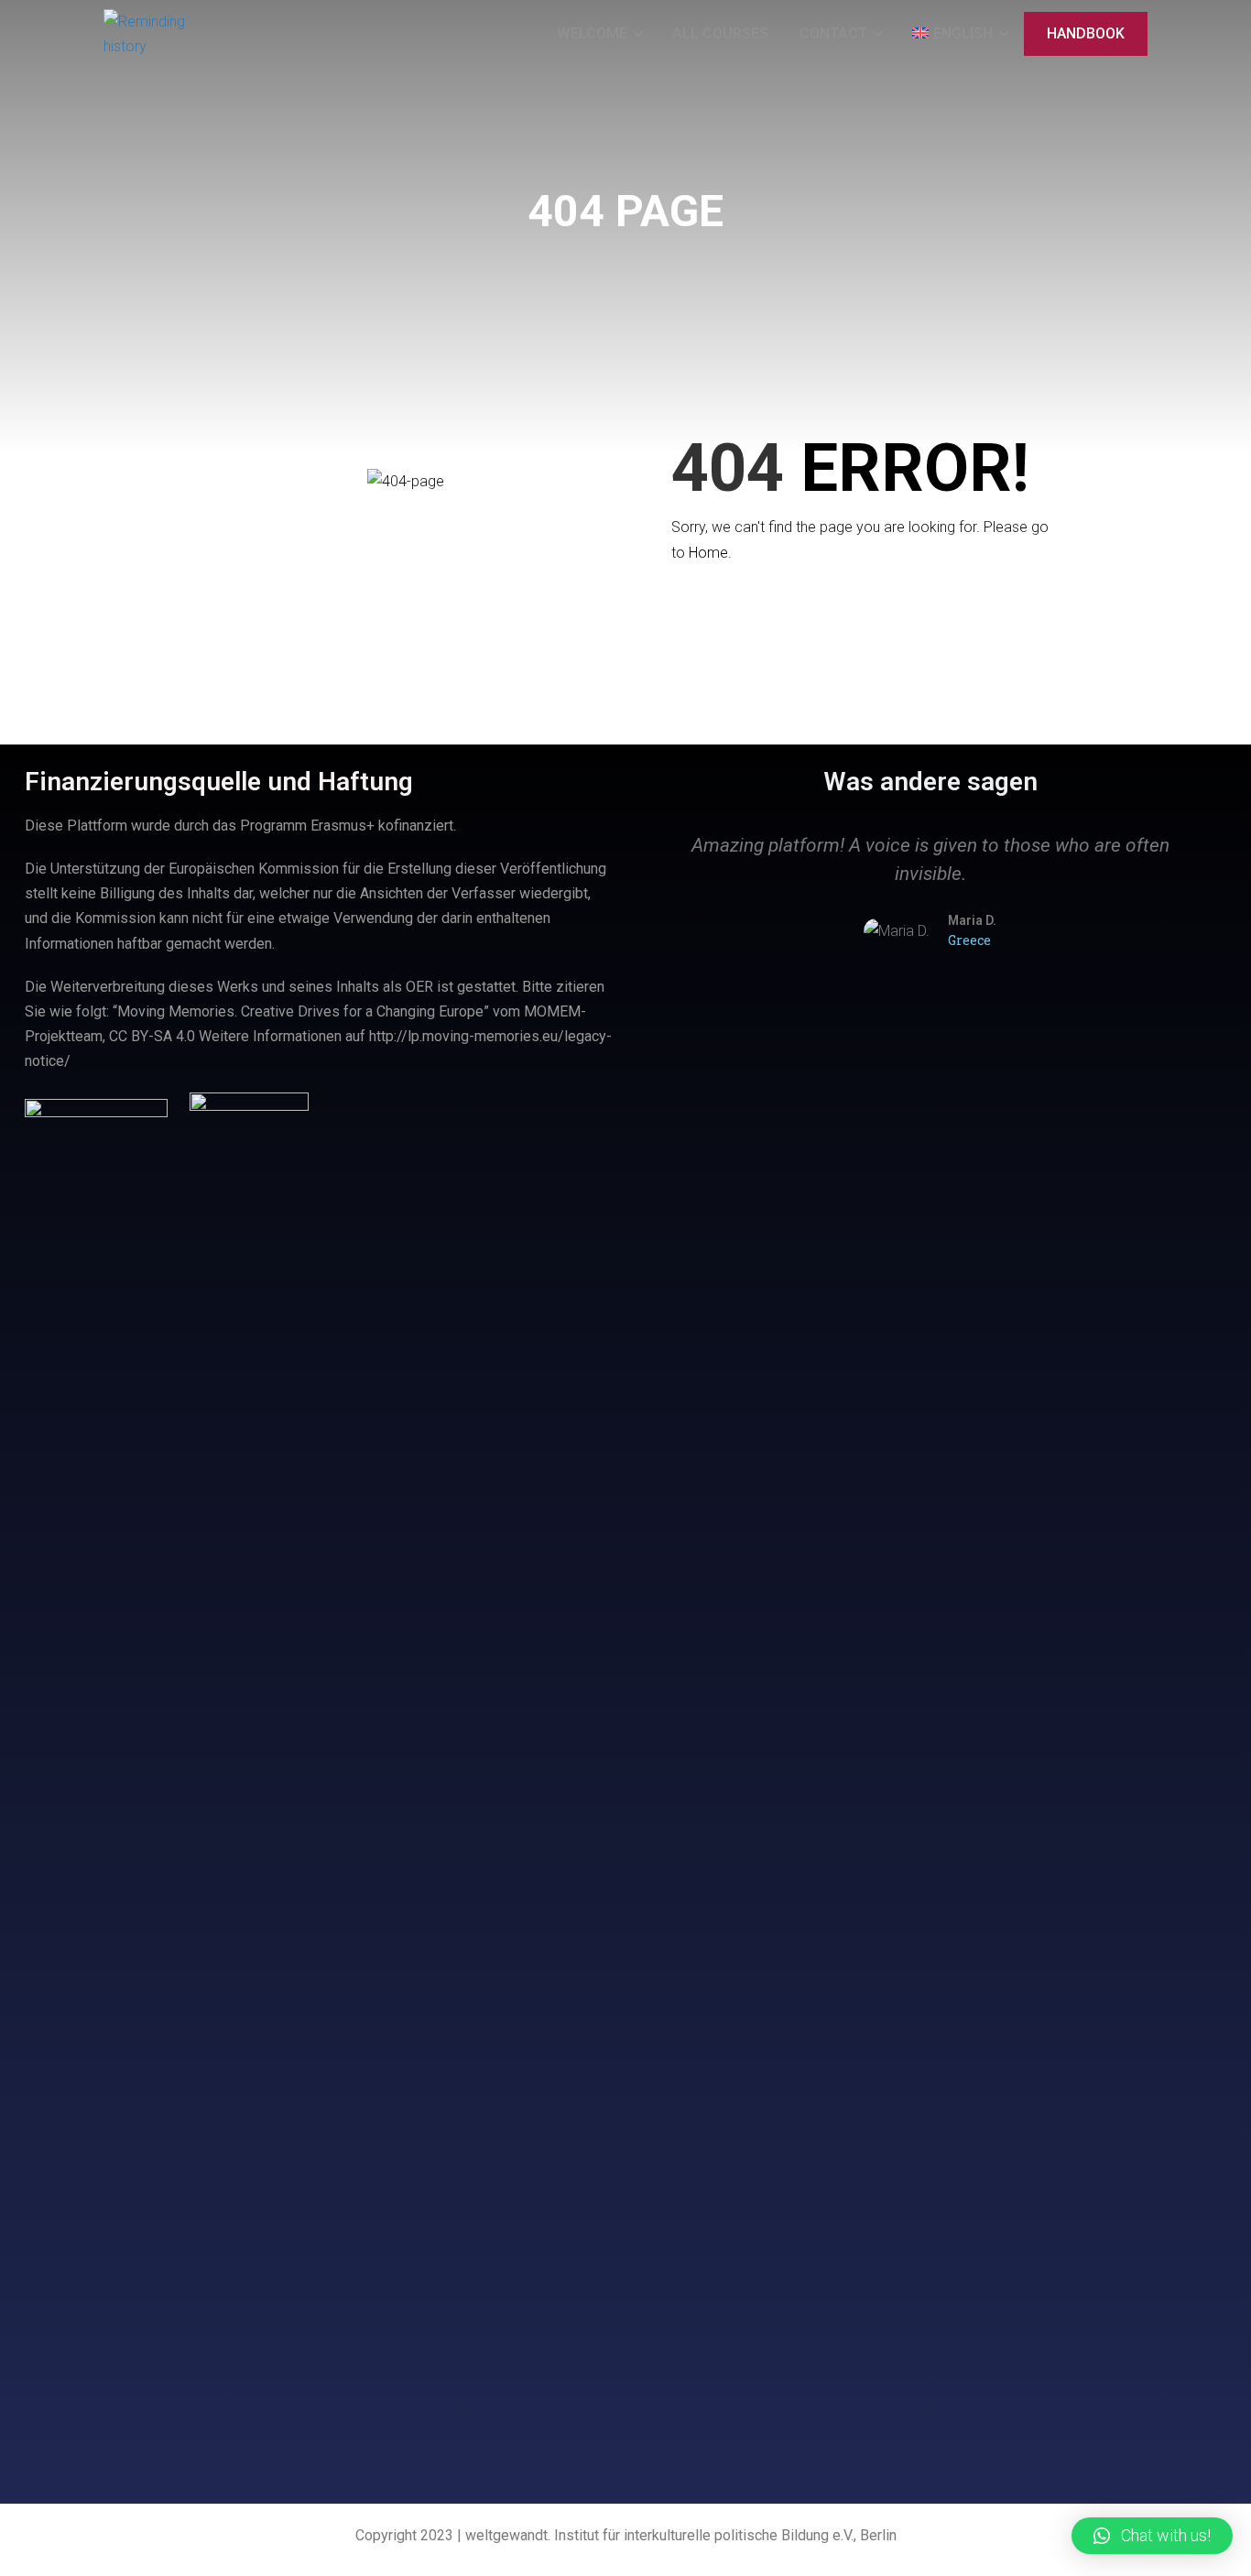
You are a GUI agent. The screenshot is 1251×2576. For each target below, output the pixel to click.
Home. (710, 553)
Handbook (1086, 33)
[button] (651, 933)
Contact (833, 33)
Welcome (592, 33)
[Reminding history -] (160, 34)
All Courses (720, 33)
